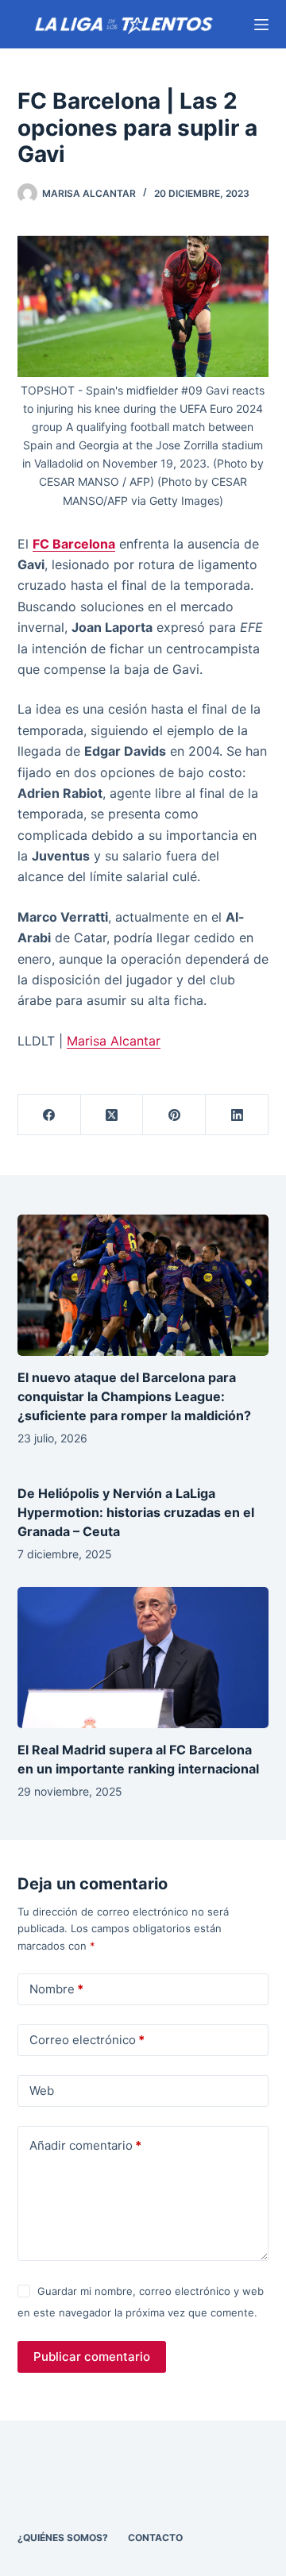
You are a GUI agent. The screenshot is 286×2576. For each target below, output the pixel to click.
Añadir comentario (85, 2145)
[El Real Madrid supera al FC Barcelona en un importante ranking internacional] (143, 1658)
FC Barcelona (74, 544)
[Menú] (261, 25)
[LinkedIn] (237, 1115)
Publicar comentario (92, 2357)
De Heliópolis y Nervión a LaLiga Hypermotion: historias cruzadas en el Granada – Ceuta (136, 1512)
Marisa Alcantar (114, 1041)
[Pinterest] (174, 1115)
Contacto (155, 2537)
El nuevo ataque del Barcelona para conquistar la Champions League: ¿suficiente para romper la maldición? (134, 1396)
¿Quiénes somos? (63, 2537)
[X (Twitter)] (112, 1115)
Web (42, 2091)
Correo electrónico (87, 2040)
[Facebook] (50, 1115)
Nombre (56, 1989)
